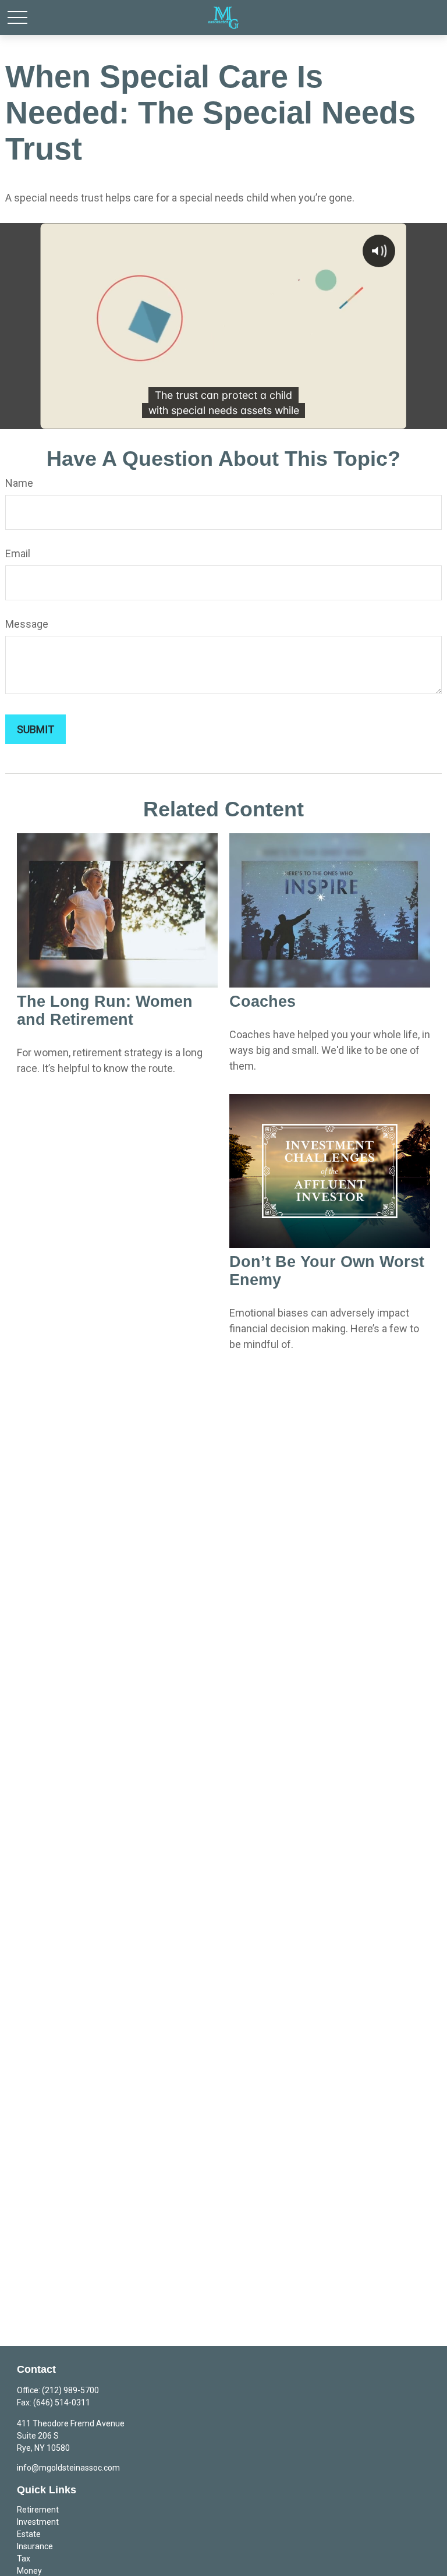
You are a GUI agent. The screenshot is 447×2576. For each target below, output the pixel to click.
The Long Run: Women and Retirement (105, 1011)
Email (18, 553)
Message (27, 624)
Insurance (35, 2546)
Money (29, 2571)
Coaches (262, 1002)
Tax (24, 2559)
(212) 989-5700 (70, 2390)
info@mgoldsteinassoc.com (68, 2468)
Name (19, 483)
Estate (29, 2534)
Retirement (38, 2510)
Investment (38, 2522)
